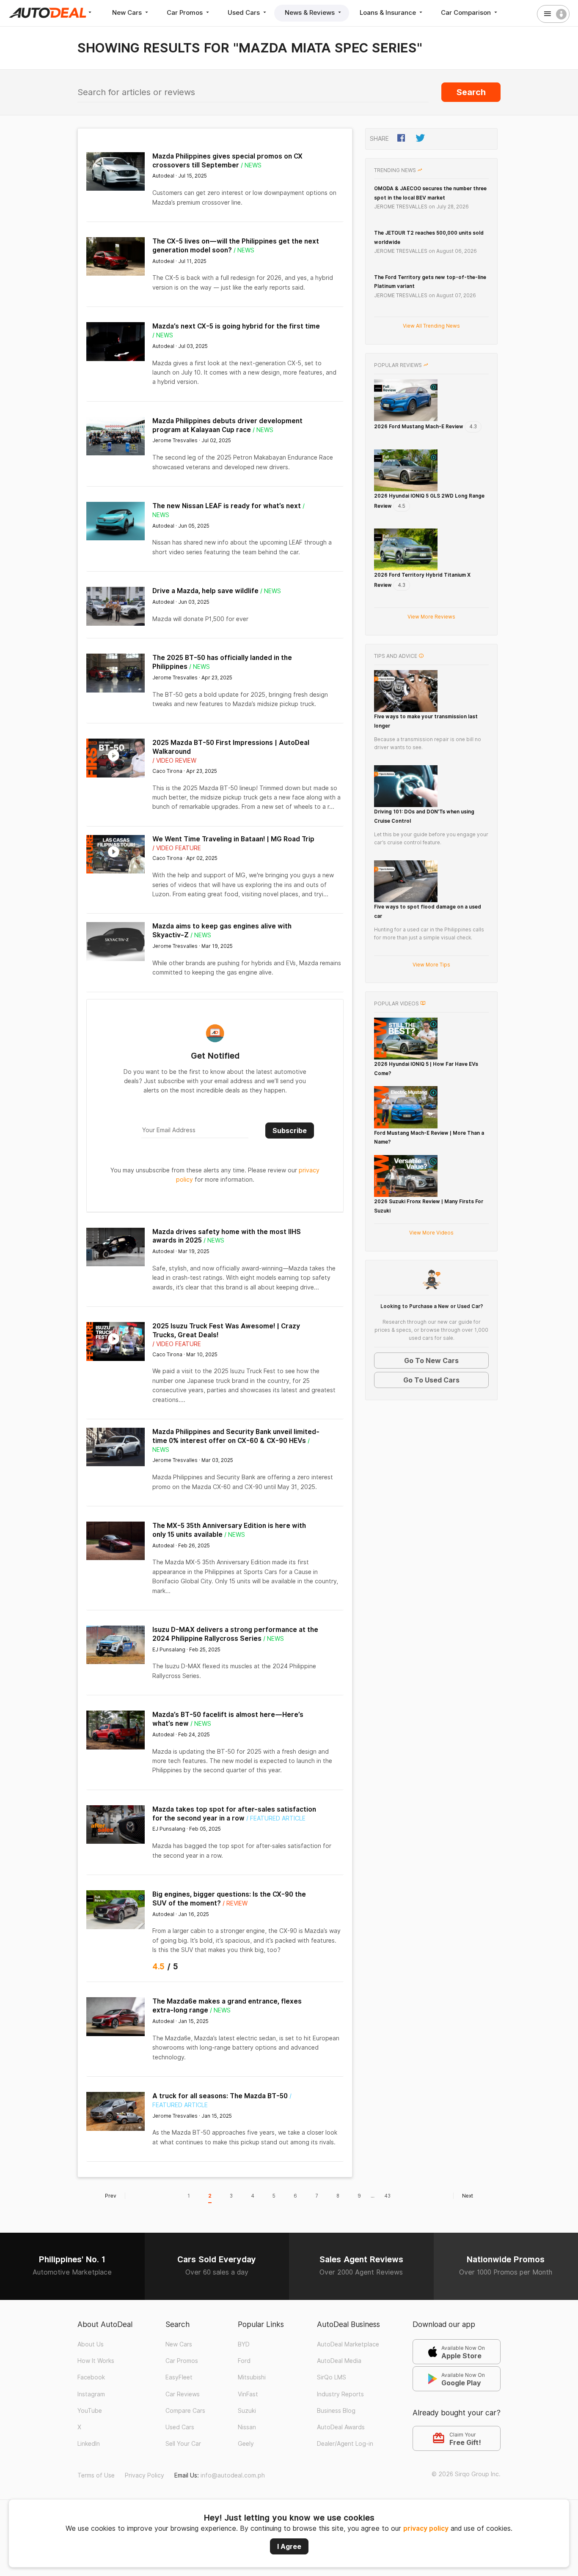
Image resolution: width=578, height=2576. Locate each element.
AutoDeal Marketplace (348, 2344)
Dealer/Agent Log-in (345, 2444)
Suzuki (247, 2411)
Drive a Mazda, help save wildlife (205, 591)
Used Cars (245, 12)
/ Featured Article (276, 1818)
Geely (246, 2444)
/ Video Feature (177, 848)
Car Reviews (183, 2394)
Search (471, 92)
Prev (111, 2196)
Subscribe (290, 1131)
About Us (91, 2344)
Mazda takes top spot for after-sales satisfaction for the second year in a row (234, 1814)
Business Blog (336, 2411)
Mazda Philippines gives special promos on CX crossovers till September (227, 161)
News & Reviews (311, 12)
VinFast (248, 2394)
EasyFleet (179, 2377)
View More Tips (431, 965)
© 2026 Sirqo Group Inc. (466, 2474)
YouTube (90, 2411)
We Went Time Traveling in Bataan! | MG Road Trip (233, 839)
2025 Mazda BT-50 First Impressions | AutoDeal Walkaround (231, 747)
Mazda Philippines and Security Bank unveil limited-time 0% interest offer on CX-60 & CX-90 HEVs (236, 1436)
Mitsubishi (252, 2377)
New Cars (128, 12)
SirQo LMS (332, 2377)
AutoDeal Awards (341, 2427)
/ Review (235, 1903)
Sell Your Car (183, 2444)
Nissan (247, 2427)
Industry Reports (340, 2394)
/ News (251, 165)
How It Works (96, 2361)
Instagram (91, 2394)
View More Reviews (431, 617)
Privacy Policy (144, 2475)
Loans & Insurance (389, 12)
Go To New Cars (431, 1361)
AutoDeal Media (339, 2361)
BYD (244, 2344)
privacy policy (426, 2528)
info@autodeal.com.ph (233, 2475)
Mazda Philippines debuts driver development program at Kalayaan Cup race (227, 425)
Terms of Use (96, 2475)
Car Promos (186, 12)
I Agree (289, 2546)
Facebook (91, 2377)
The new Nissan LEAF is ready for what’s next (227, 506)
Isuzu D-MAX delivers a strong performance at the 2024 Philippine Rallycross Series (235, 1634)
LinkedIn (89, 2444)
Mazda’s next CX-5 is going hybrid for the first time (236, 326)
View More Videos (431, 1233)
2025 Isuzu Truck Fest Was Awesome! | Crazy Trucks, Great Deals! (226, 1330)
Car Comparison (467, 12)
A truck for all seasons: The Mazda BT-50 (220, 2096)
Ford (244, 2361)
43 (387, 2196)
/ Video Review (174, 761)
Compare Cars (185, 2411)
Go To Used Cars (431, 1380)
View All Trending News (431, 326)
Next (468, 2196)
